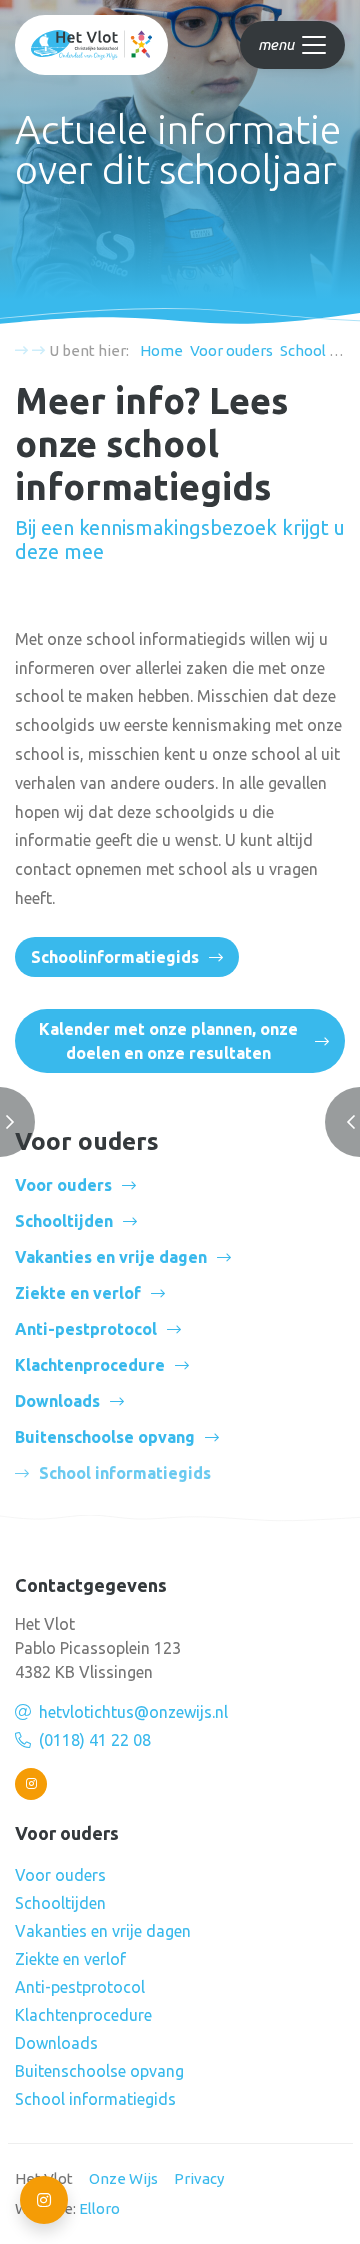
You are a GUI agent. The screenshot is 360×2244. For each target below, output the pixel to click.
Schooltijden (64, 1221)
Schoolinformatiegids (115, 957)
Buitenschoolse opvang (105, 1437)
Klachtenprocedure (90, 1365)
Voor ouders (63, 1185)
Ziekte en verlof (78, 1293)
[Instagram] (31, 1784)
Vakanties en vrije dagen (111, 1257)
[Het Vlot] (91, 45)
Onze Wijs (123, 2178)
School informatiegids (95, 2099)
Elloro (99, 2208)
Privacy (199, 2178)
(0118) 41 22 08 (95, 1740)
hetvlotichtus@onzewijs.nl (133, 1712)
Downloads (57, 1401)
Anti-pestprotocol (86, 1329)
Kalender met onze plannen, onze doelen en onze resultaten (168, 1041)
